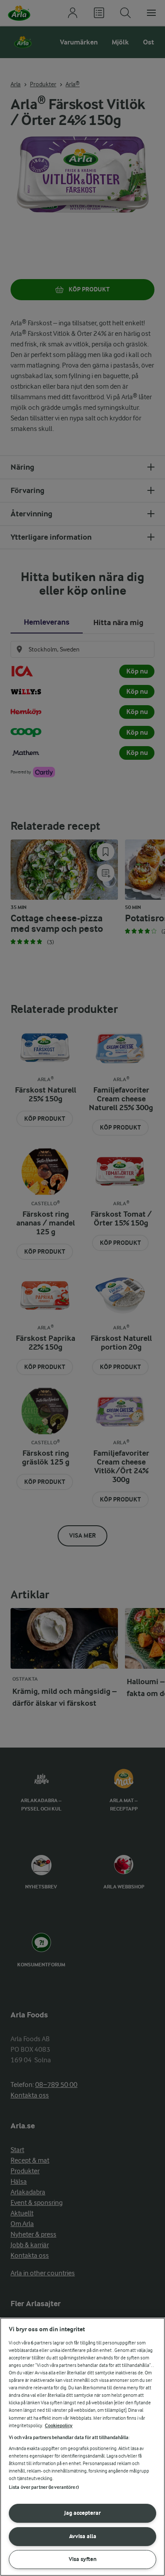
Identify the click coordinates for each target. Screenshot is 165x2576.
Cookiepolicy (59, 2426)
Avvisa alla (83, 2536)
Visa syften (83, 2559)
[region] (82, 2447)
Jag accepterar (82, 2513)
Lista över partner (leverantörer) (44, 2487)
